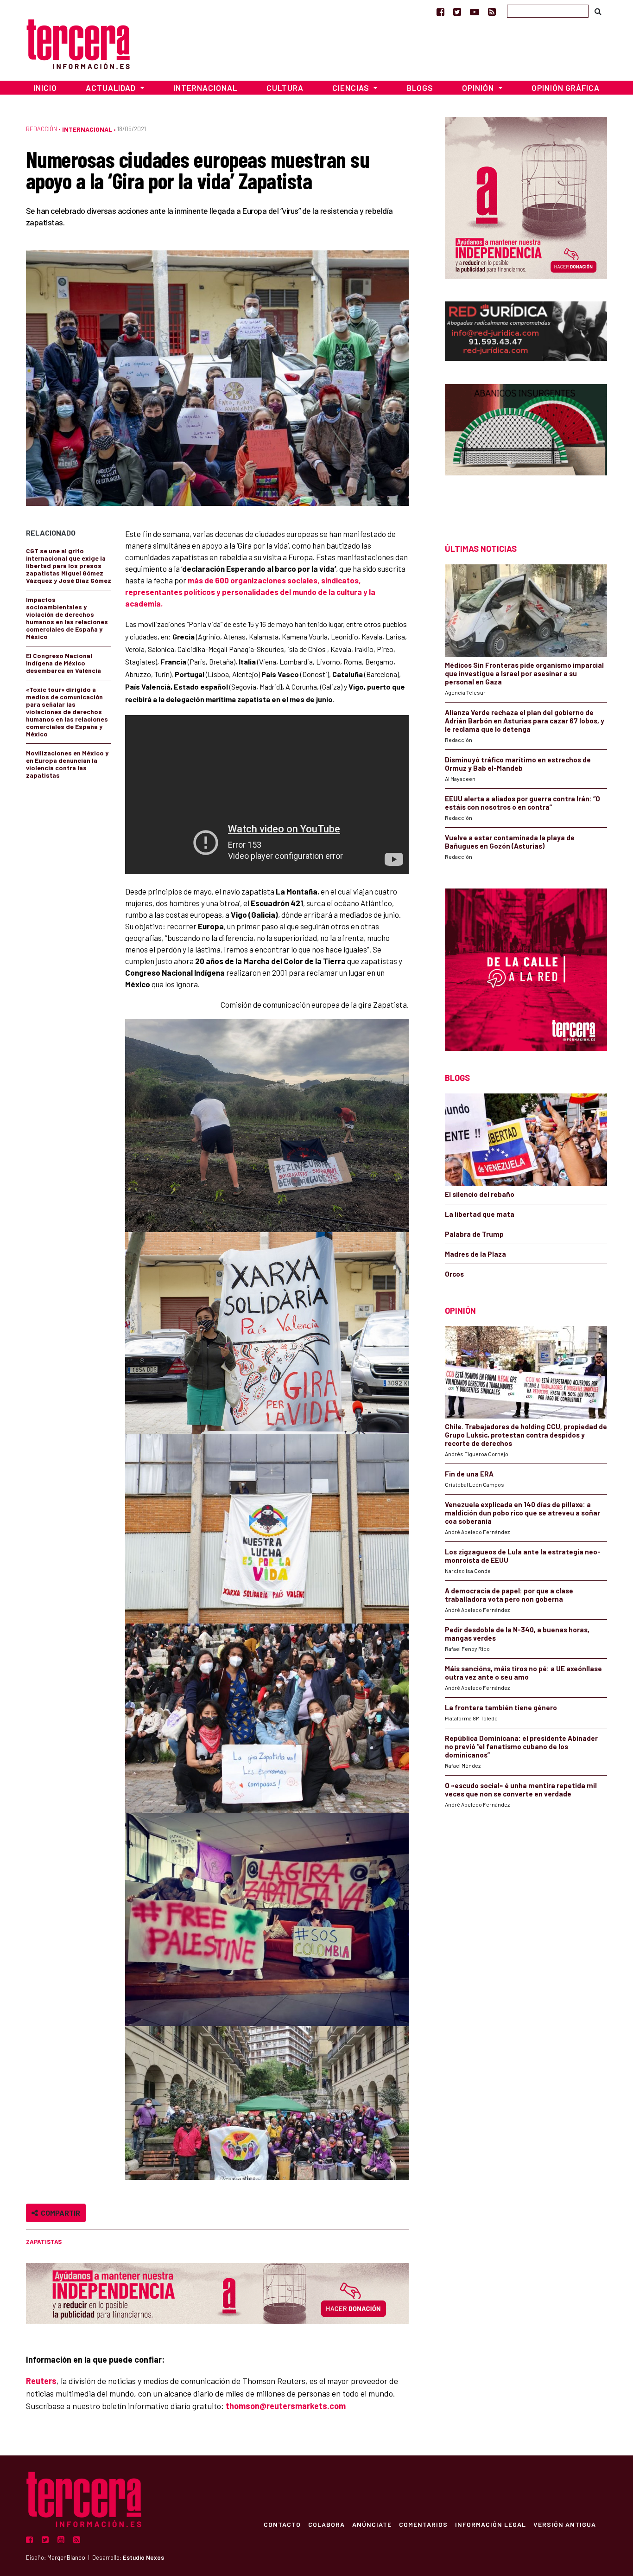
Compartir (59, 2213)
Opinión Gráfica (566, 88)
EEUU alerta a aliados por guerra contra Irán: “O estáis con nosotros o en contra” (522, 803)
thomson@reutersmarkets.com (286, 2406)
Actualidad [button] (112, 88)
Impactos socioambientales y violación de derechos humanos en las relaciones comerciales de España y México (67, 618)
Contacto (282, 2524)
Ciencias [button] (352, 88)
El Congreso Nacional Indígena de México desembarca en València (63, 663)
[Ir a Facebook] (440, 12)
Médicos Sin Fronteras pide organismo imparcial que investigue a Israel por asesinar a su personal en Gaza (524, 673)
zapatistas (44, 2242)
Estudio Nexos (143, 2557)
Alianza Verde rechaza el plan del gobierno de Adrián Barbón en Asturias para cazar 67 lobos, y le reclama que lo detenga (525, 721)
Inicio (45, 88)
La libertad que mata (480, 1214)
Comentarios (423, 2524)
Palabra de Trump (474, 1234)
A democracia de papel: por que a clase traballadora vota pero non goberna (509, 1595)
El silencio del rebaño (480, 1194)
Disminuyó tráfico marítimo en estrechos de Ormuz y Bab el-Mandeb (518, 764)
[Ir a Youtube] (475, 12)
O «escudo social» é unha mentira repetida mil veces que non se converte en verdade (521, 1790)
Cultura (285, 88)
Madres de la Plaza (475, 1254)
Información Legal (491, 2524)
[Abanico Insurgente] (526, 447)
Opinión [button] (479, 88)
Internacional (205, 88)
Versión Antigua (565, 2524)
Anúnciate (372, 2524)
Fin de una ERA (469, 1474)
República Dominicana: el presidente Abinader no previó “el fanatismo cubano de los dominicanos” (521, 1746)
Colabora (326, 2524)
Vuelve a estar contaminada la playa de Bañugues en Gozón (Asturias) (510, 842)
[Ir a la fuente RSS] (492, 12)
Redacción (41, 129)
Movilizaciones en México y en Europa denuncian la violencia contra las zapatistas (67, 764)
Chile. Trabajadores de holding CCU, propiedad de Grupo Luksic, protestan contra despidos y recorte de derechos (526, 1435)
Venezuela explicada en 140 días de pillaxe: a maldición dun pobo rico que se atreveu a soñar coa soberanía (522, 1513)
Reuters (41, 2381)
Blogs (420, 88)
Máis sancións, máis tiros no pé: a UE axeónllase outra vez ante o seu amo (523, 1673)
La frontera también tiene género (501, 1707)
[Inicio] (78, 43)
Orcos (454, 1274)
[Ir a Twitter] (457, 12)
